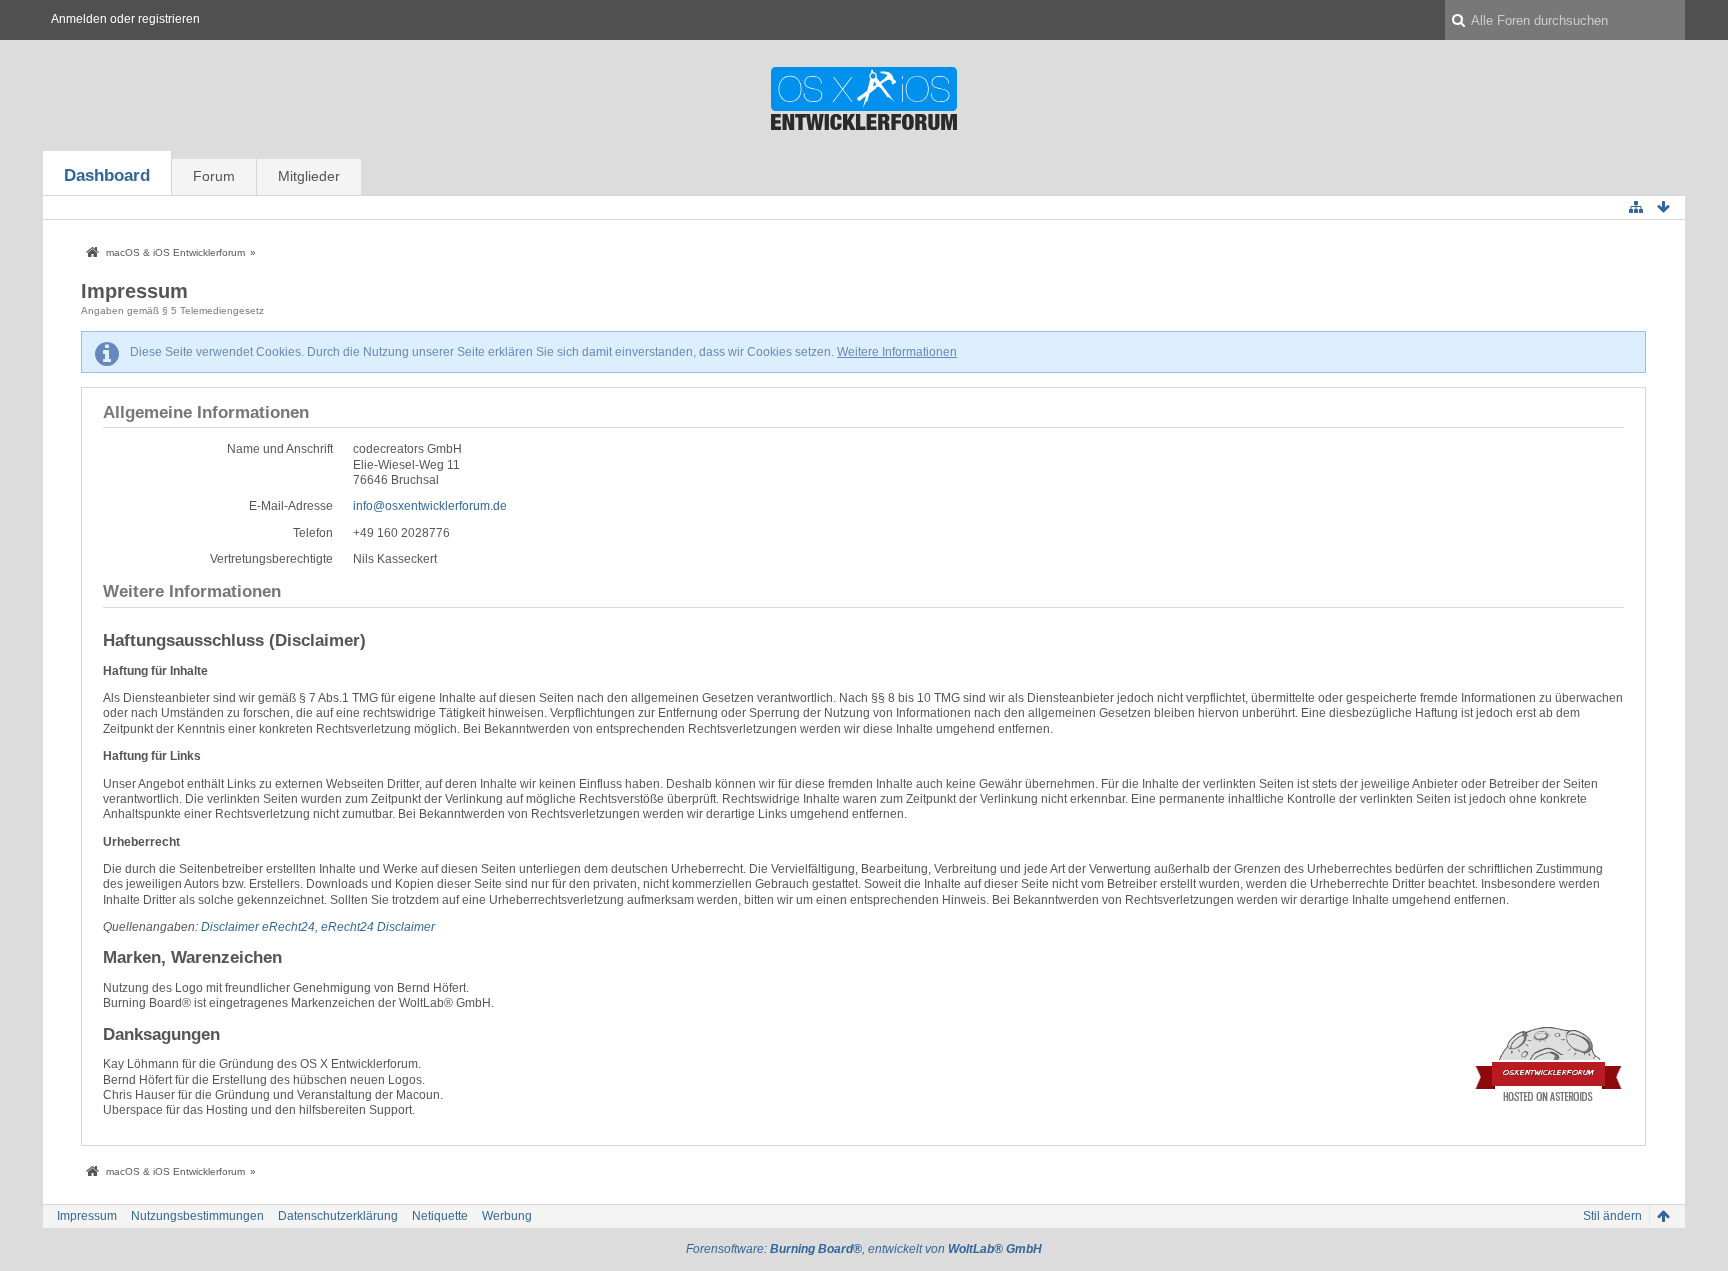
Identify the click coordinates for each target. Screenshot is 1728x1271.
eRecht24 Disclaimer (378, 927)
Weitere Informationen (897, 352)
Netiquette (440, 1216)
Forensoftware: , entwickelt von (864, 1249)
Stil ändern (1612, 1216)
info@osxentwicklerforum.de (430, 506)
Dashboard (107, 175)
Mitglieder (309, 176)
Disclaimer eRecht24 (258, 927)
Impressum (87, 1216)
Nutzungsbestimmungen (197, 1216)
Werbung (507, 1216)
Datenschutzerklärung (338, 1216)
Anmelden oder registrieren (125, 19)
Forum (214, 176)
